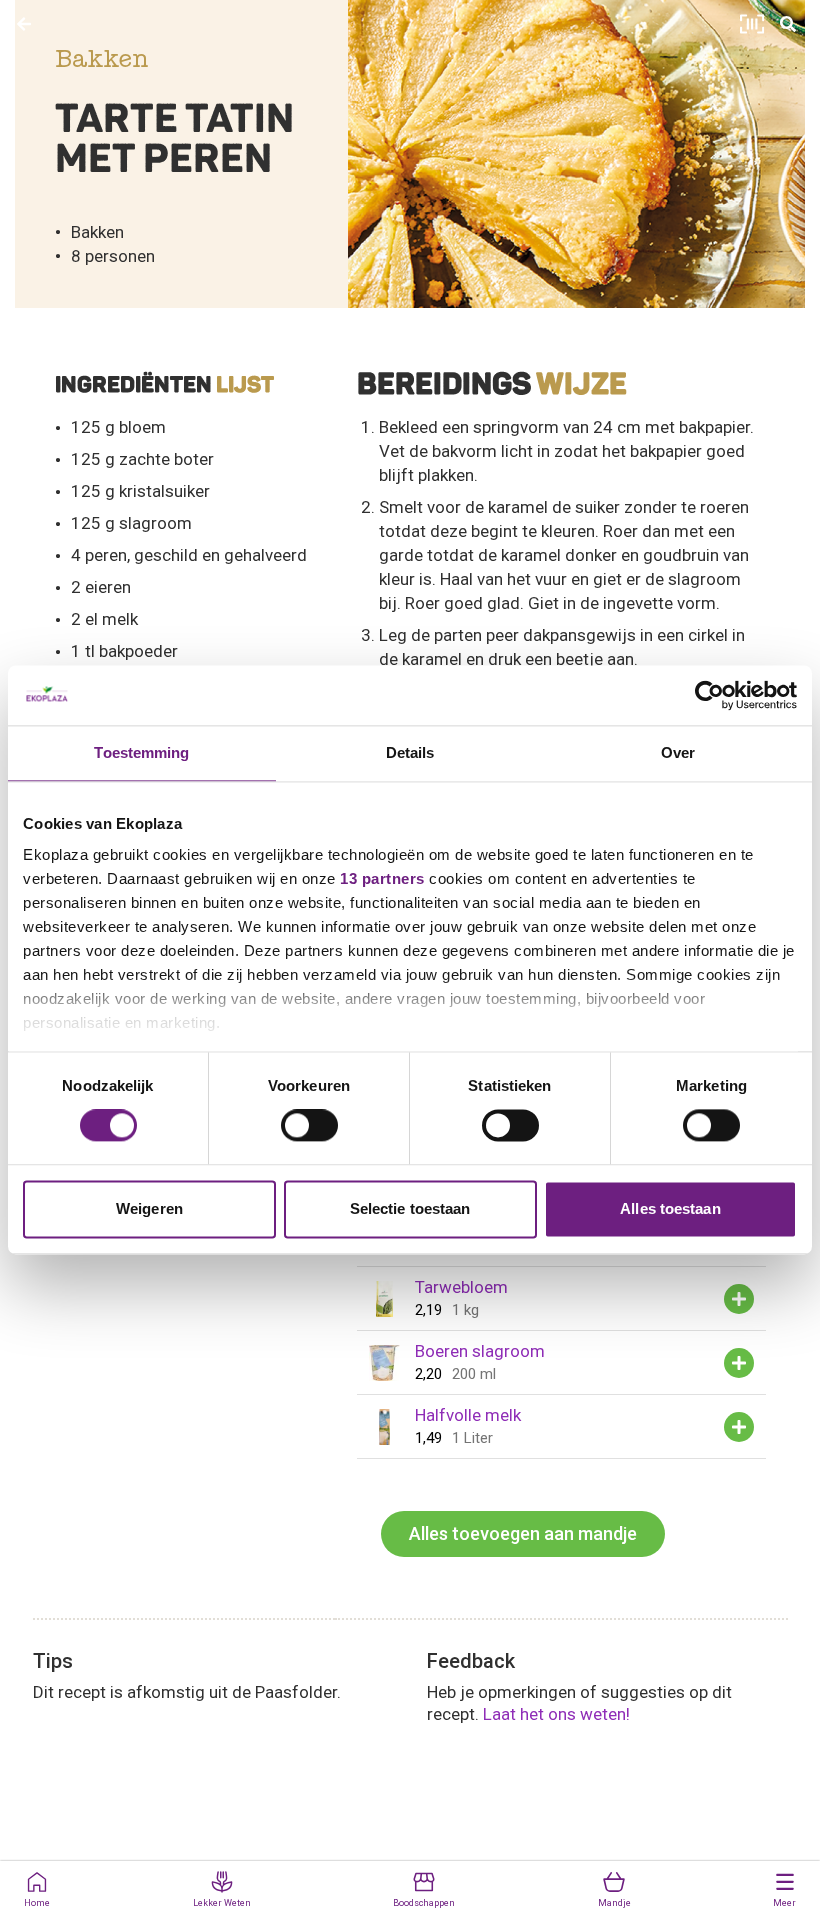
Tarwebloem (461, 1287)
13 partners (382, 878)
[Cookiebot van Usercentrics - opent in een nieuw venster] (709, 695)
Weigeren (149, 1208)
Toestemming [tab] (141, 752)
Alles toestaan (670, 1208)
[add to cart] (739, 1299)
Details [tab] (410, 752)
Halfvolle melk (468, 1415)
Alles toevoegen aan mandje (523, 1533)
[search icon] (788, 24)
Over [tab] (678, 752)
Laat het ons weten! (556, 1714)
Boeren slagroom (480, 1351)
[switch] (309, 1126)
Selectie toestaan (410, 1208)
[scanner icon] (752, 24)
